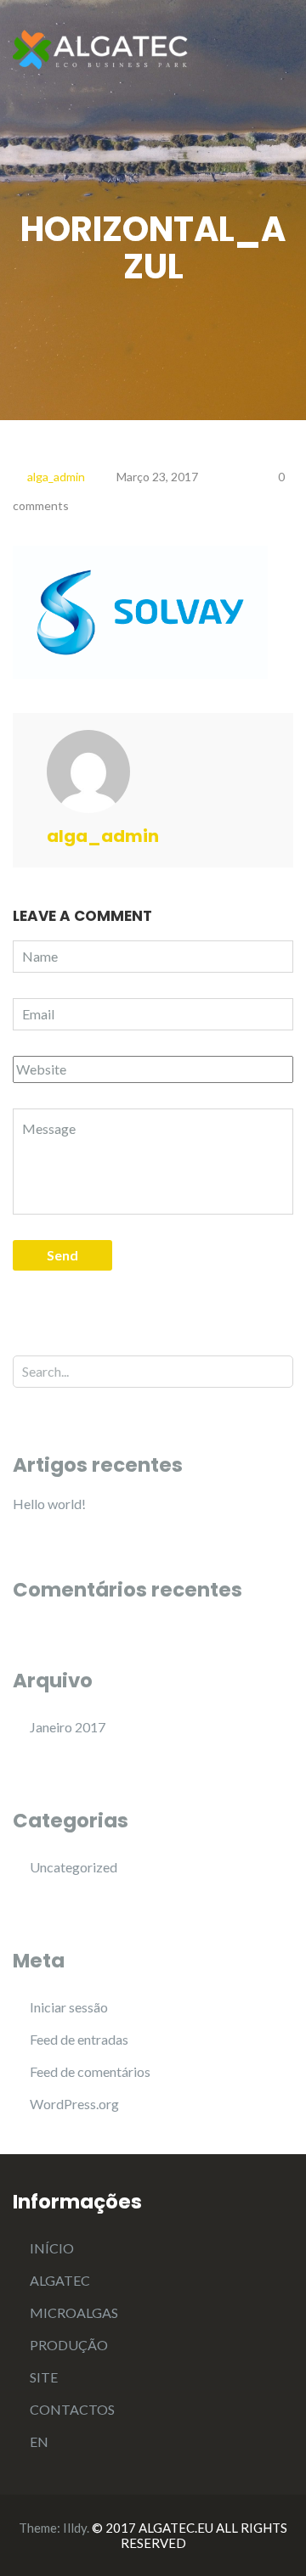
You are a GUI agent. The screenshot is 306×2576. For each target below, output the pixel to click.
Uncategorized (74, 1867)
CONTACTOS (72, 2409)
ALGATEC (60, 2280)
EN (39, 2441)
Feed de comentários (90, 2071)
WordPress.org (74, 2104)
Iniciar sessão (69, 2007)
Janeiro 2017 (68, 1727)
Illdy (75, 2528)
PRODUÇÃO (69, 2345)
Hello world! (49, 1504)
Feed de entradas (79, 2039)
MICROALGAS (74, 2312)
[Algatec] (102, 48)
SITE (44, 2377)
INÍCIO (52, 2248)
